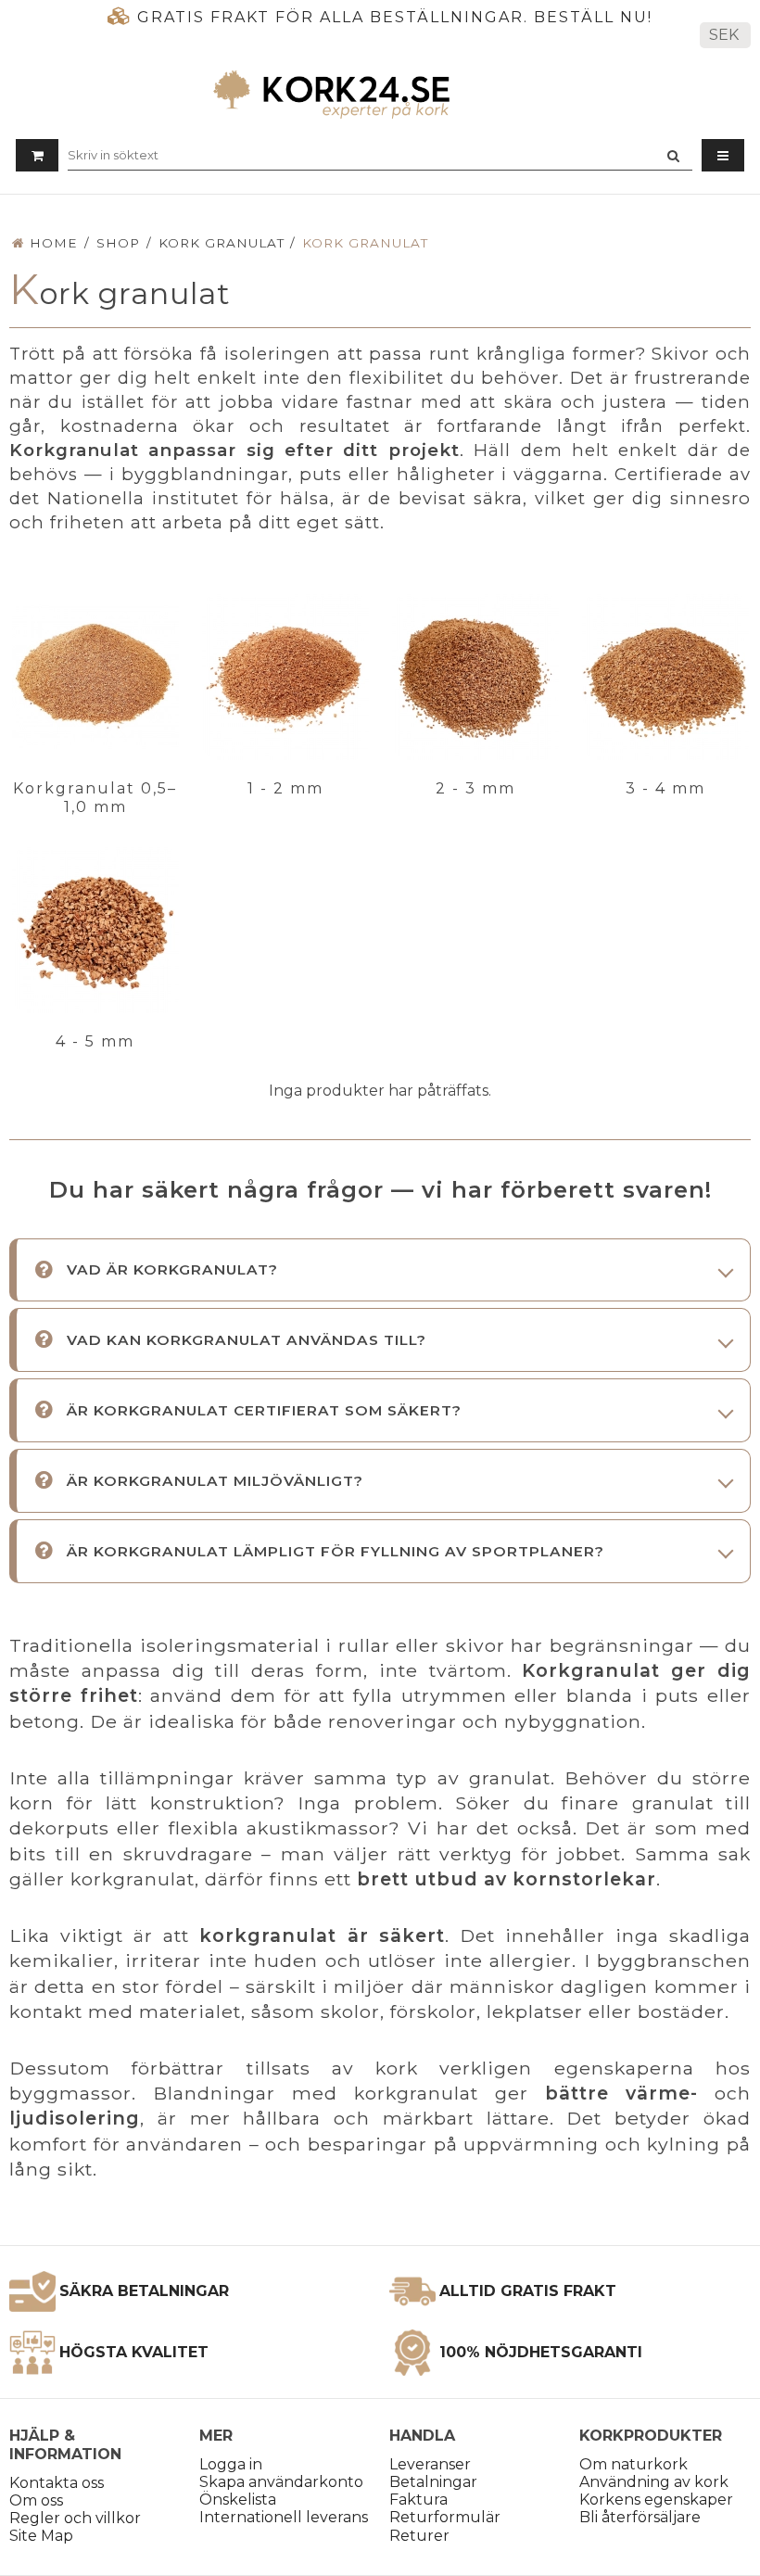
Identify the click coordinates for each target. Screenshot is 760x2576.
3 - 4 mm (665, 788)
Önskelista (238, 2500)
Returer (419, 2536)
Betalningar (433, 2482)
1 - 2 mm (285, 788)
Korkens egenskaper (656, 2500)
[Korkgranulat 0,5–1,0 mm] (95, 677)
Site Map (41, 2536)
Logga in (231, 2464)
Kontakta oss (57, 2483)
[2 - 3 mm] (475, 677)
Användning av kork (654, 2482)
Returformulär (445, 2517)
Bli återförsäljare (640, 2517)
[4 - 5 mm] (95, 930)
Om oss (36, 2500)
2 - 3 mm (475, 788)
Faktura (418, 2500)
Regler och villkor (75, 2518)
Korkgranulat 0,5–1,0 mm (95, 798)
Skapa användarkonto (281, 2482)
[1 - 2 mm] (285, 677)
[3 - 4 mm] (665, 677)
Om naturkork (633, 2464)
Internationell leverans (284, 2517)
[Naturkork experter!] (380, 94)
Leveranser (430, 2464)
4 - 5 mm (95, 1041)
